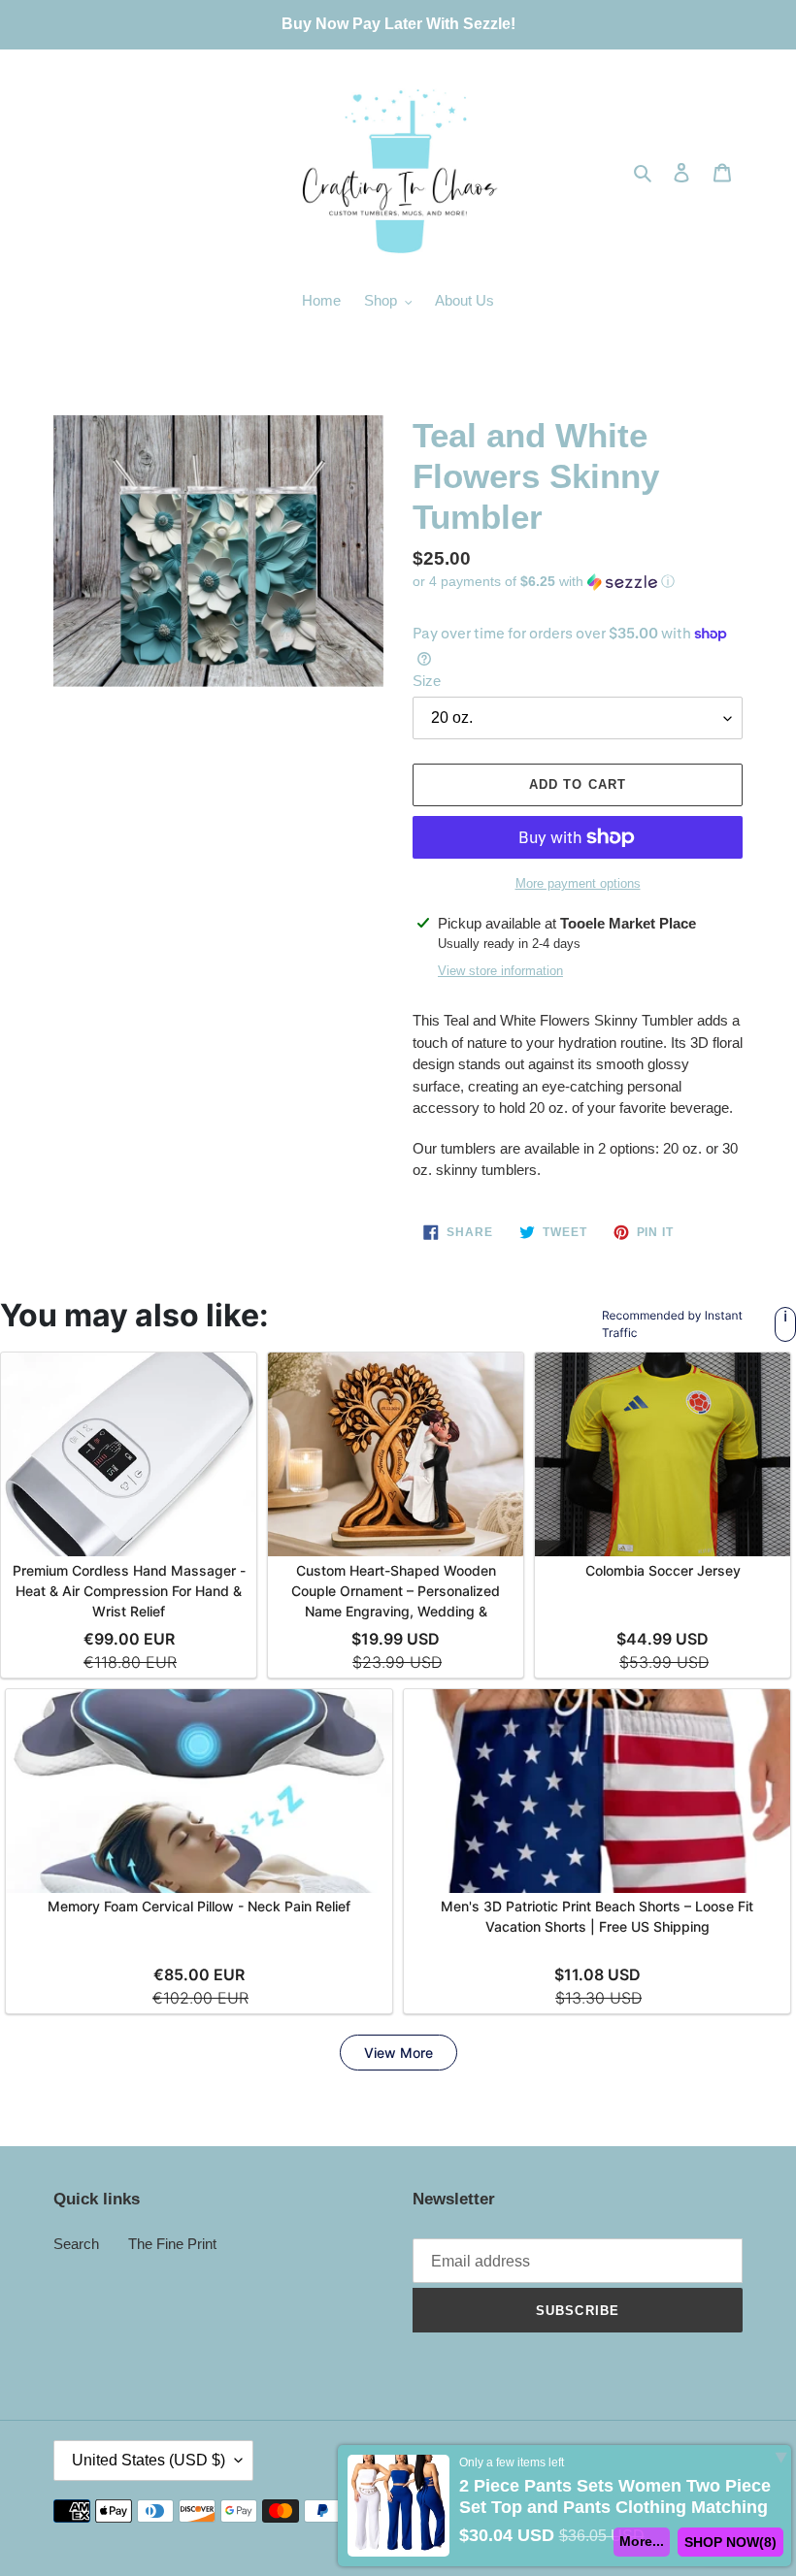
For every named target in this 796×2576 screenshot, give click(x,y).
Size (427, 681)
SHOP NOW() (730, 2542)
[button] (544, 582)
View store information (500, 971)
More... (642, 2541)
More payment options (578, 883)
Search (76, 2244)
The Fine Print (172, 2244)
